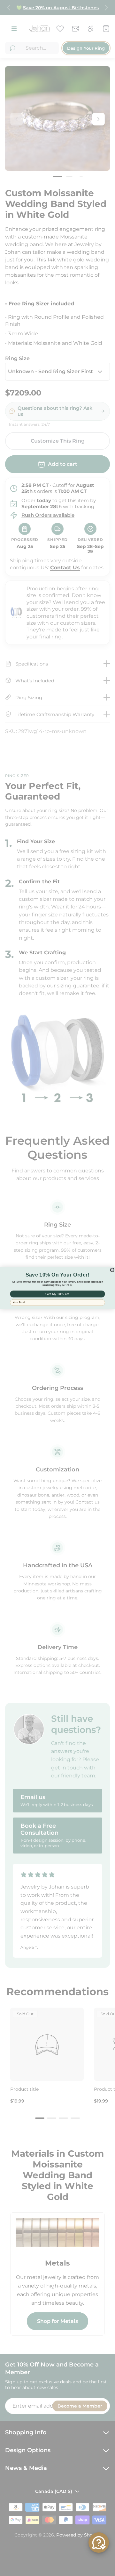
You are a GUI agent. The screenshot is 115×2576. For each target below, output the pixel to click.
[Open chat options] (99, 2543)
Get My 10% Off (57, 1294)
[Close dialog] (112, 1270)
